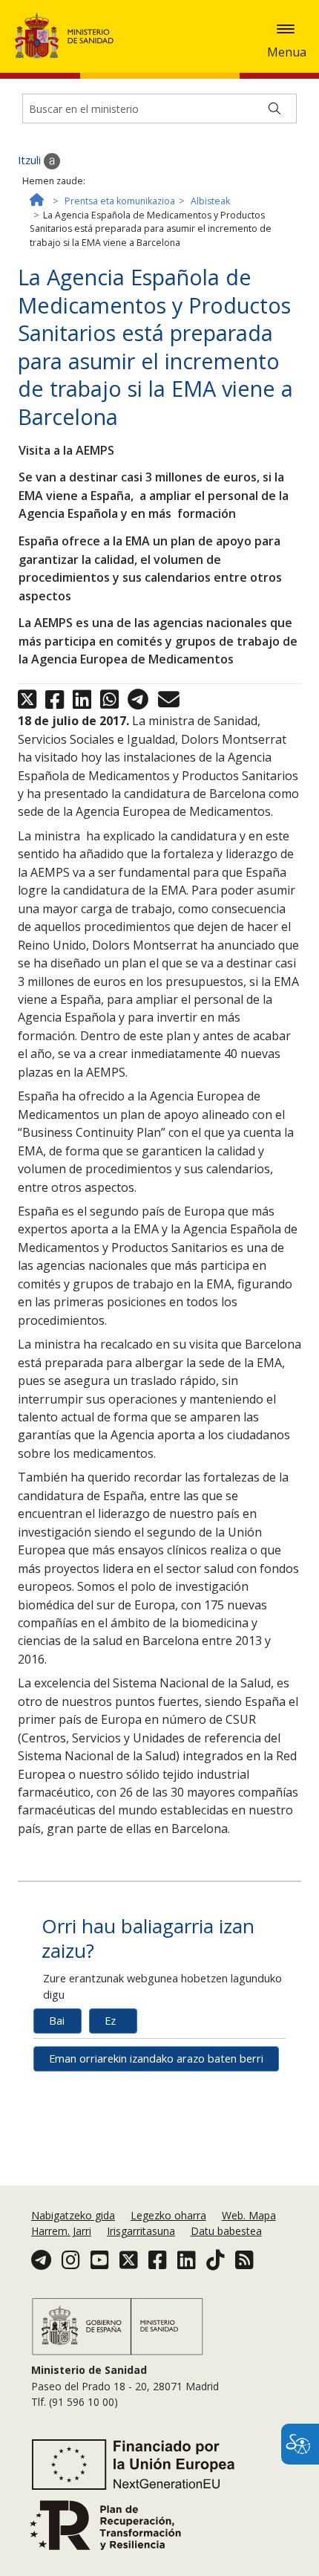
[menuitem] (75, 2215)
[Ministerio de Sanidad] (69, 36)
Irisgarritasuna (141, 2231)
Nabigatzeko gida (73, 2215)
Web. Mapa (249, 2215)
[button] (286, 29)
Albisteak (210, 201)
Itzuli (31, 160)
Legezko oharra (168, 2215)
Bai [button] (57, 2021)
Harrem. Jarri (61, 2231)
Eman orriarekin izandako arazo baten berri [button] (156, 2058)
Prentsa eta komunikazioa (120, 201)
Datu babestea (226, 2231)
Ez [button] (110, 2021)
